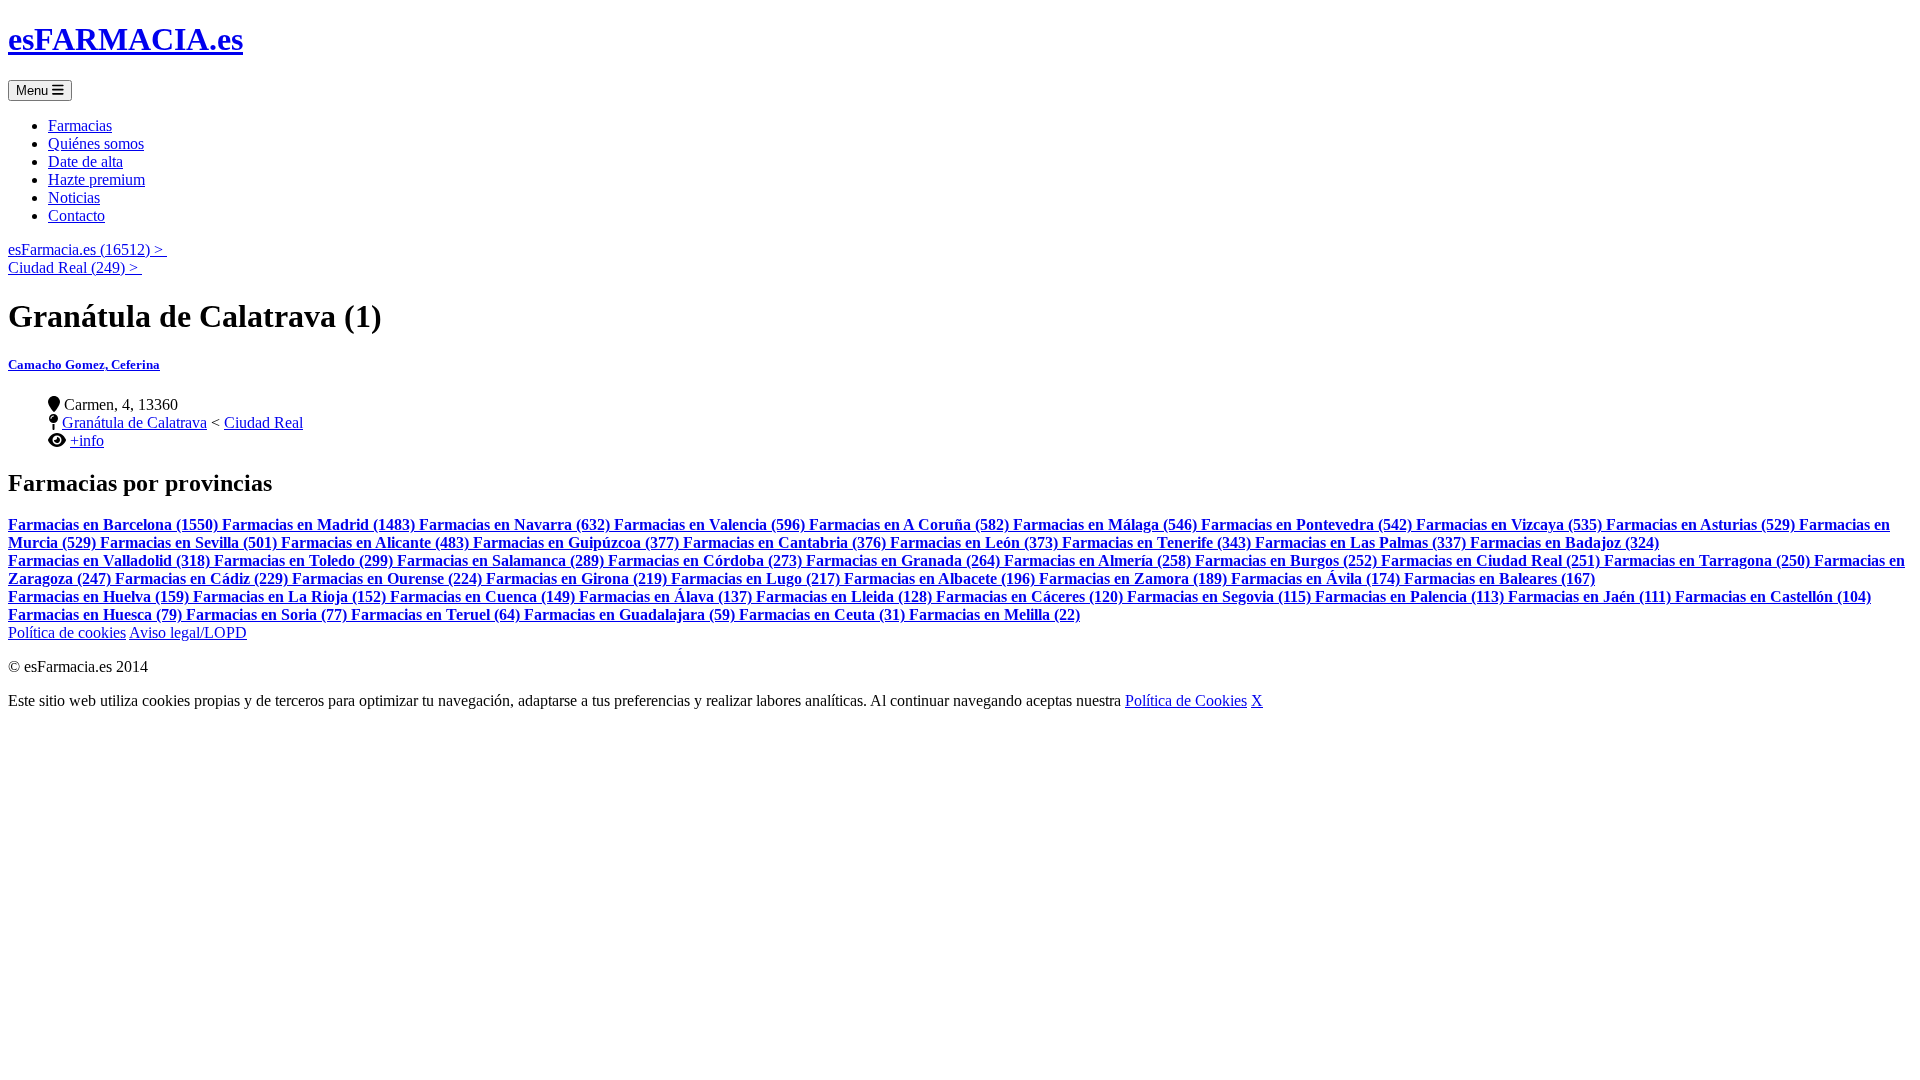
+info (87, 440)
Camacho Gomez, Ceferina (84, 364)
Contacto (76, 215)
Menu (34, 90)
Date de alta (85, 161)
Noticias (74, 197)
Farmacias (80, 125)
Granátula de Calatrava (134, 422)
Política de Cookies (1186, 700)
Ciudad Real (263, 422)
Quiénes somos (96, 143)
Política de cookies (67, 632)
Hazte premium (96, 179)
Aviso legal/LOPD (188, 632)
